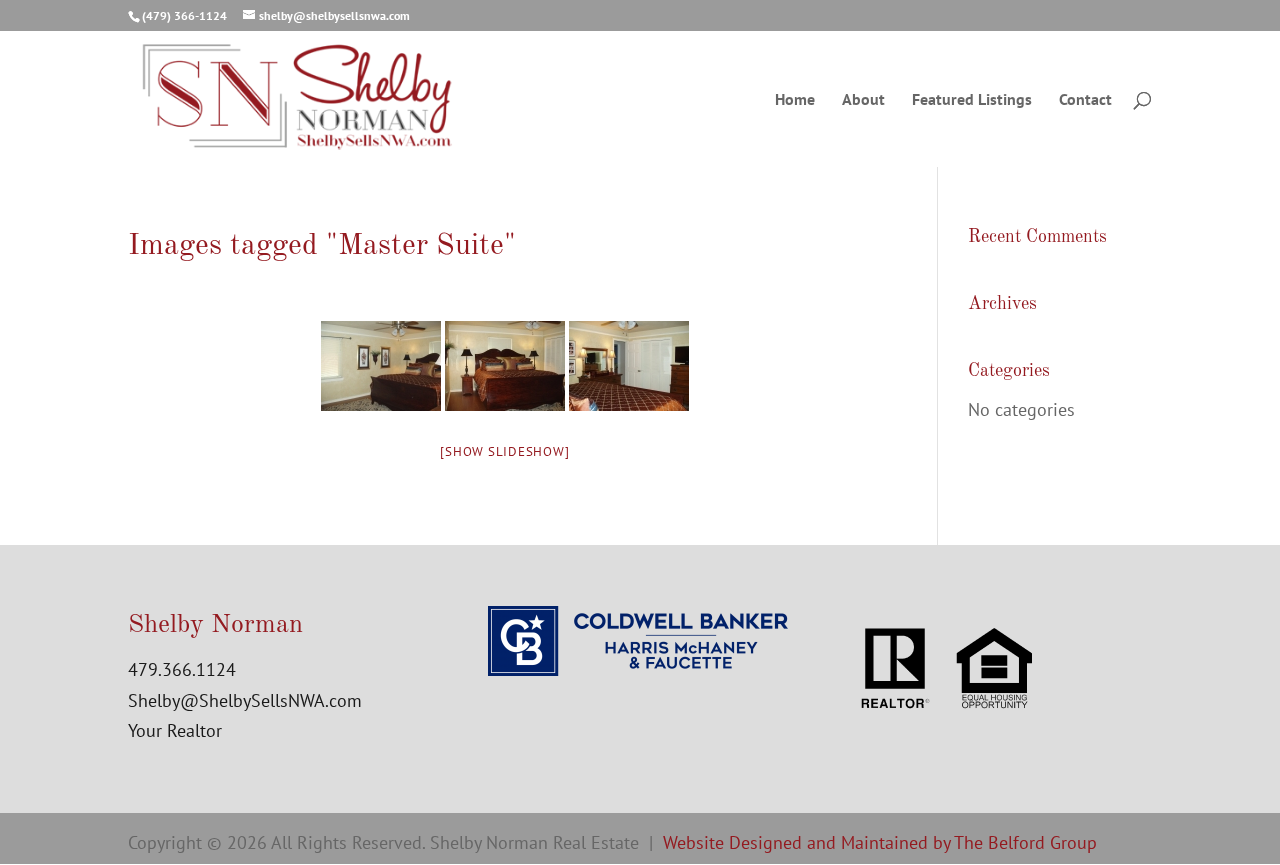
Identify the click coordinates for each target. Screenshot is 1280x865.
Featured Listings (972, 100)
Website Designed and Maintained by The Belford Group (880, 842)
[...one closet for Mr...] (505, 366)
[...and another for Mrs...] (629, 366)
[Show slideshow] (504, 451)
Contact (1085, 100)
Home (795, 100)
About (863, 100)
